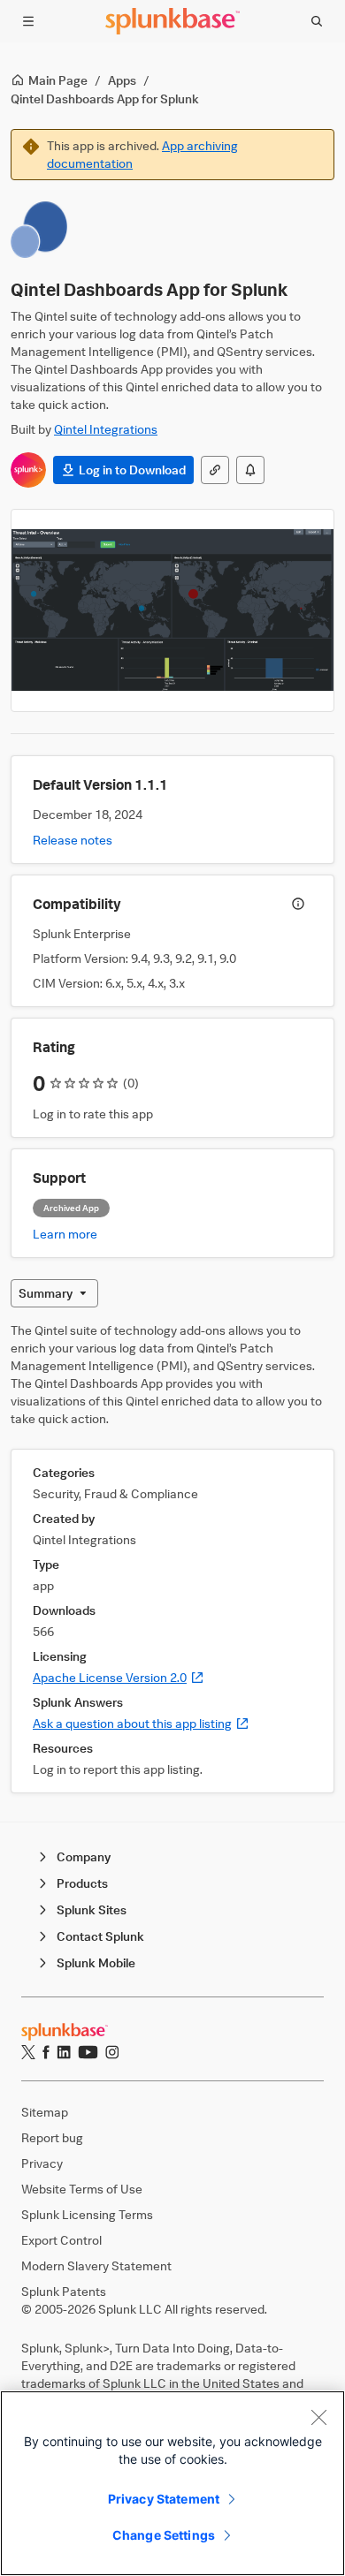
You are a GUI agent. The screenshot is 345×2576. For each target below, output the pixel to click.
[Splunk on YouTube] (88, 2052)
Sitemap (45, 2112)
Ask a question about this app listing (141, 1723)
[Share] (215, 470)
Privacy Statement (164, 2499)
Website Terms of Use (82, 2189)
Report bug (52, 2137)
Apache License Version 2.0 (119, 1677)
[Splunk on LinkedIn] (64, 2052)
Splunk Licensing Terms (87, 2214)
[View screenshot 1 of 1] (172, 610)
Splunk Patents (64, 2291)
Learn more (65, 1234)
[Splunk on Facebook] (46, 2052)
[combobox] (54, 1293)
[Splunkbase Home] (172, 21)
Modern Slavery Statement (96, 2265)
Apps (122, 80)
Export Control (61, 2240)
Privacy (42, 2163)
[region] (172, 2483)
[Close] (318, 2417)
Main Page (58, 80)
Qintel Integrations (106, 429)
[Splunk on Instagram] (112, 2052)
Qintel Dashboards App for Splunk (105, 98)
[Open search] (317, 21)
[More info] (298, 904)
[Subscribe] (250, 470)
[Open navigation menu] (28, 21)
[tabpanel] (172, 1557)
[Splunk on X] (28, 2052)
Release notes (73, 840)
